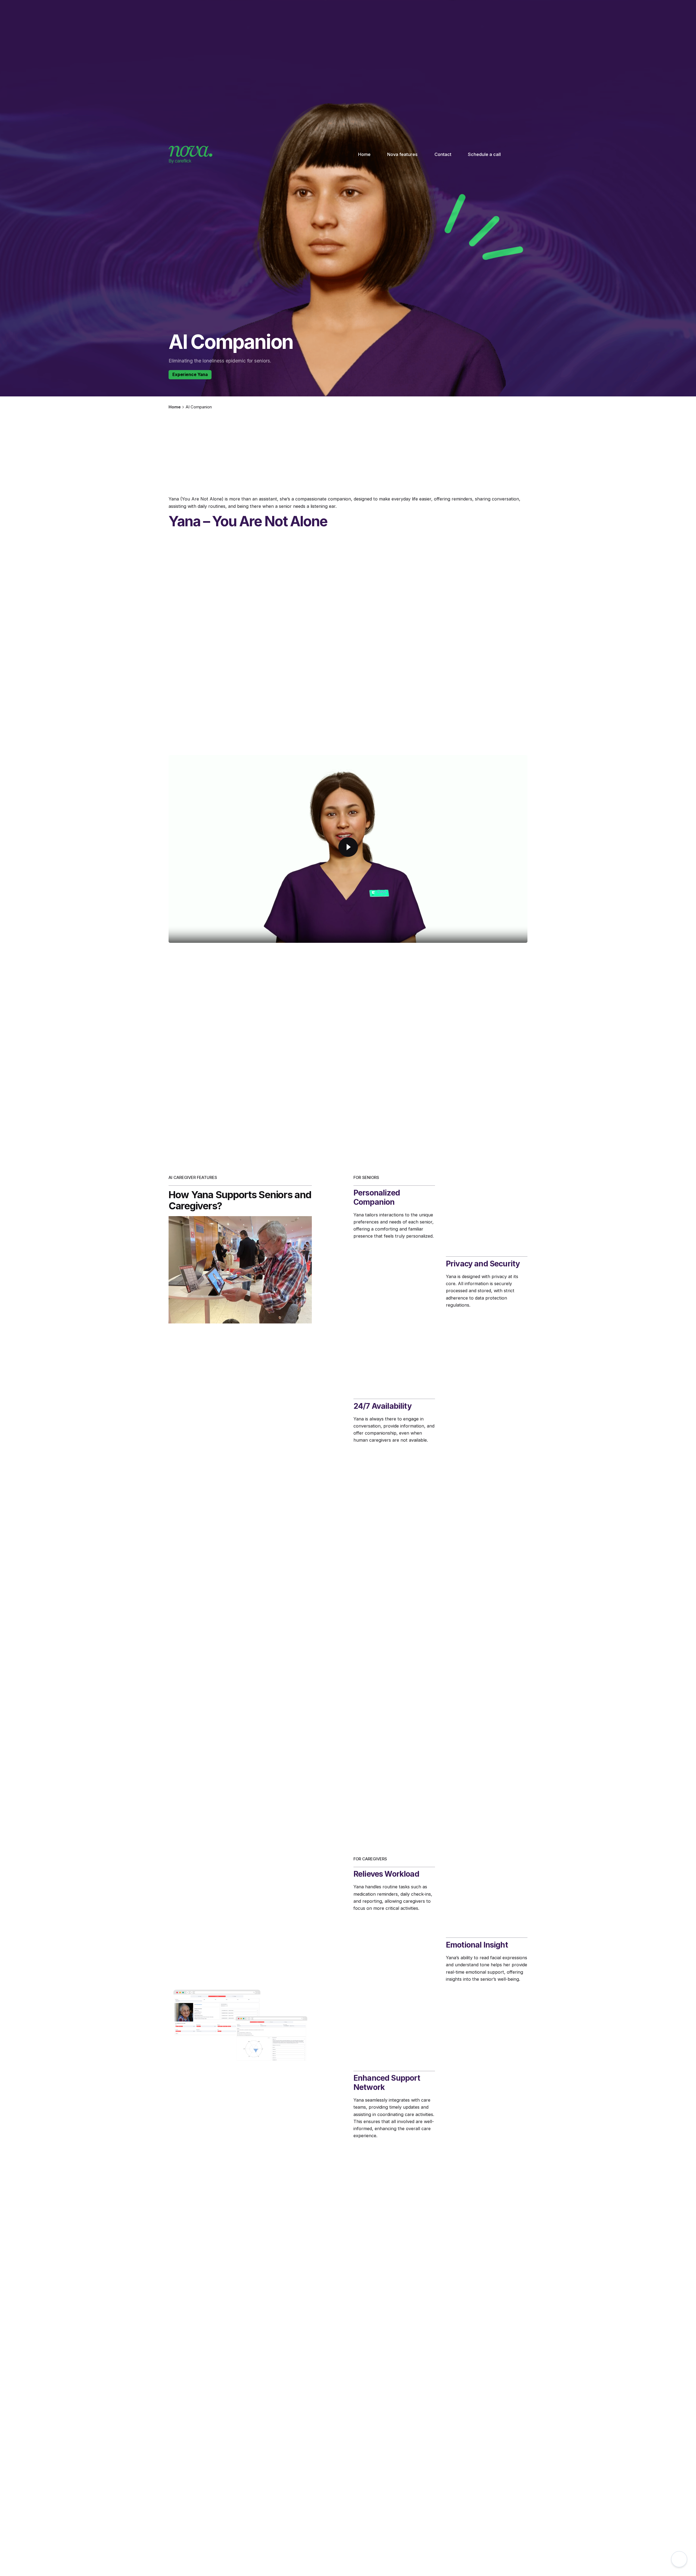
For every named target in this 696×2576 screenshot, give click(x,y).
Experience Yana (190, 374)
